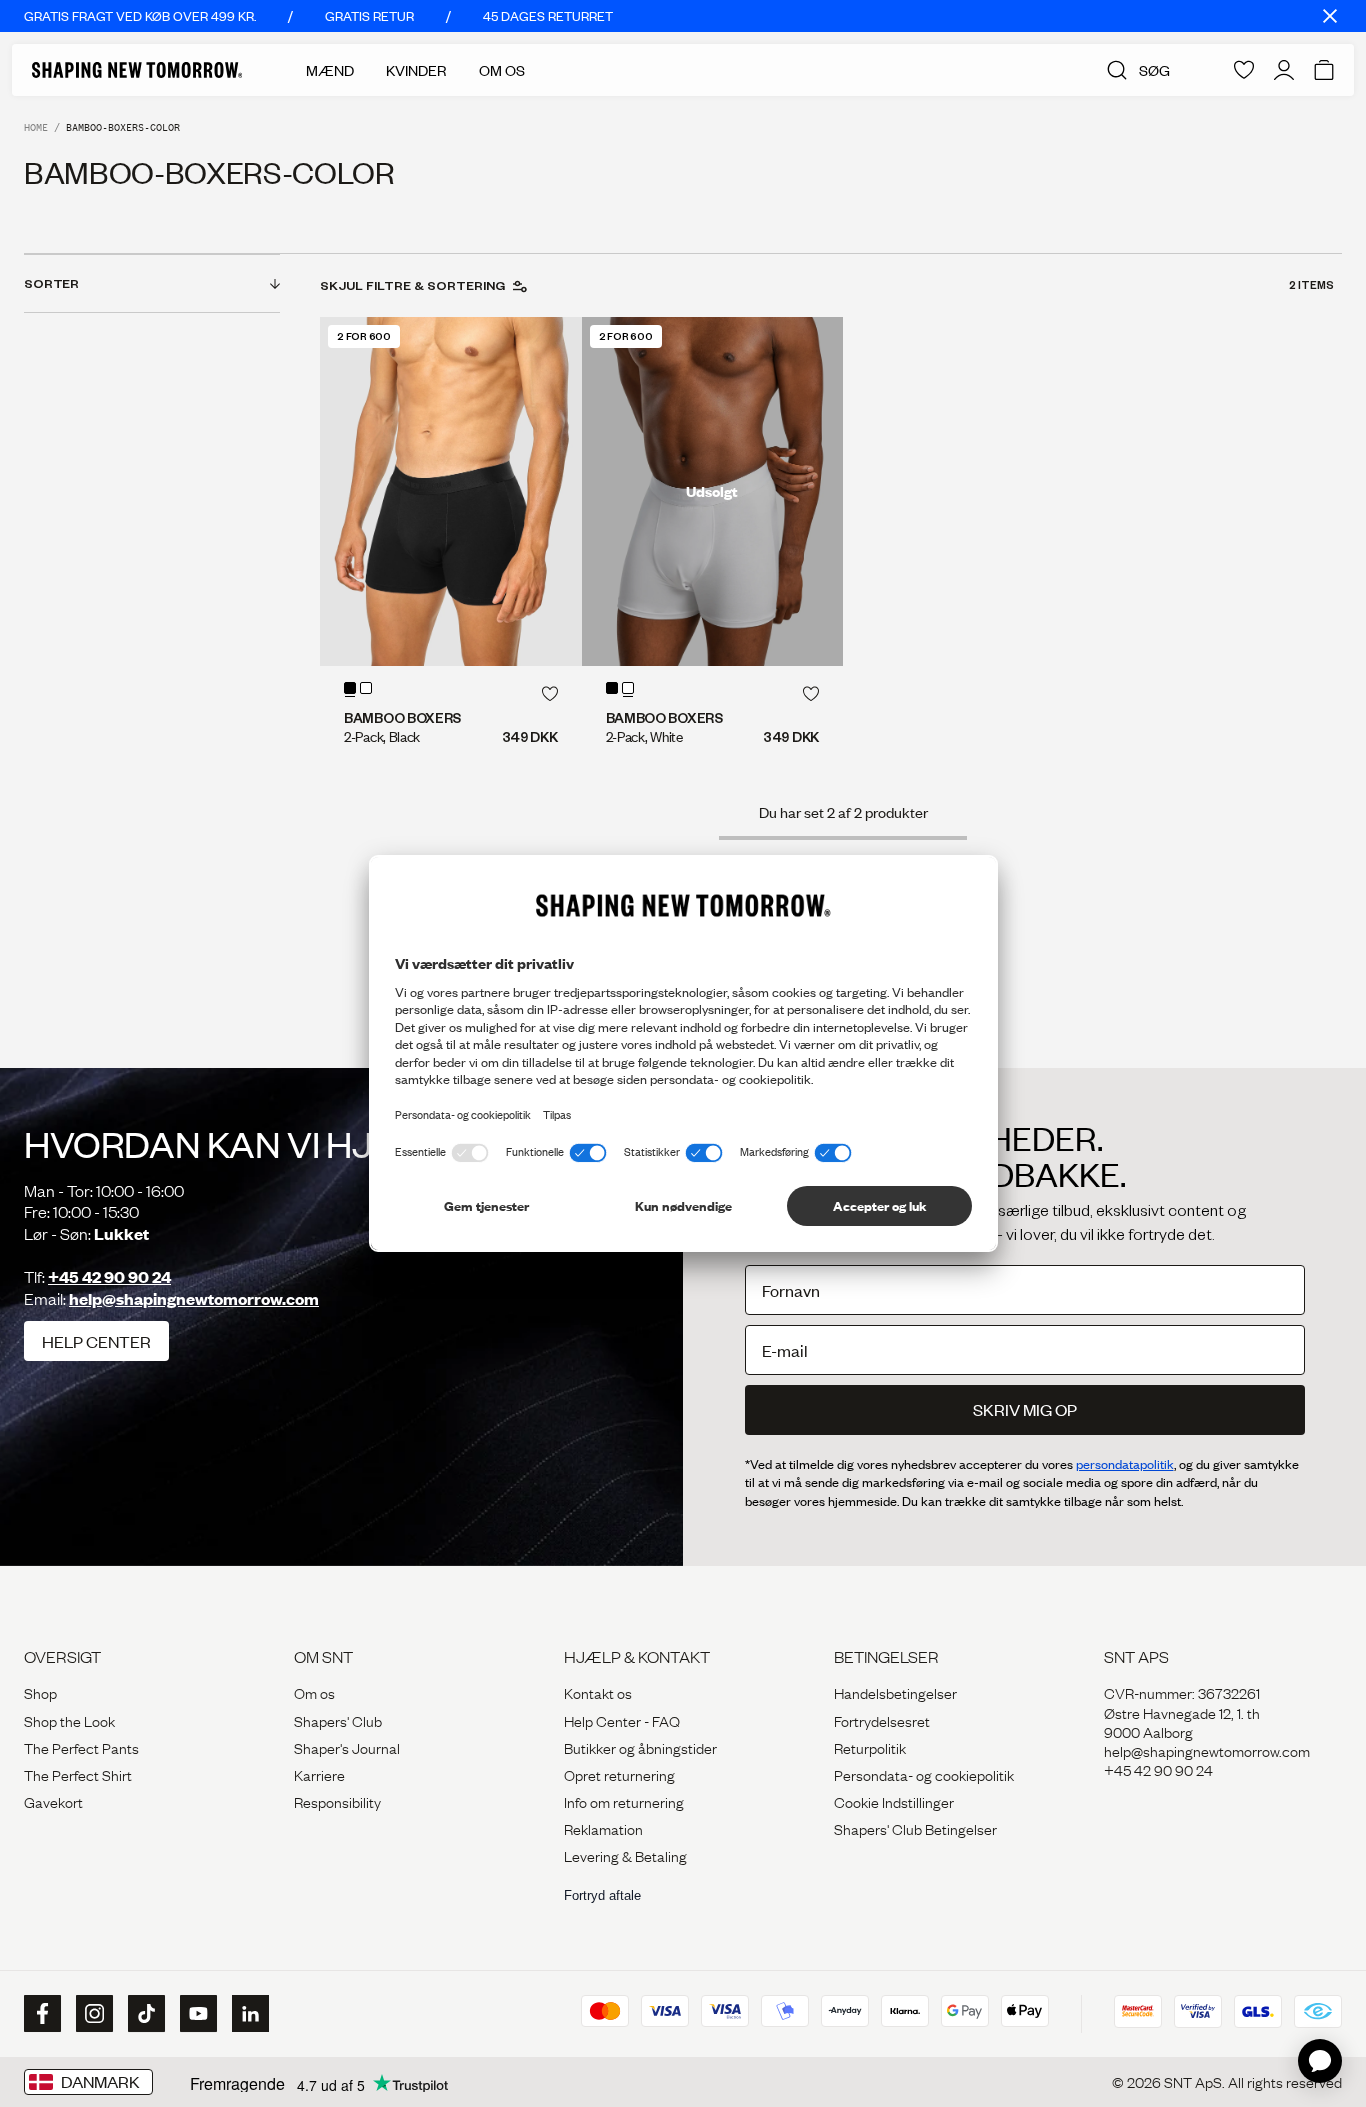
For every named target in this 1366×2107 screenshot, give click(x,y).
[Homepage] (137, 70)
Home (36, 127)
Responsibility (337, 1801)
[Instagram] (92, 2014)
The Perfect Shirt (78, 1774)
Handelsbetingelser (895, 1692)
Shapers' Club (338, 1720)
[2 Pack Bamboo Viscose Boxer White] (713, 491)
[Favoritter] (1244, 70)
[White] (366, 688)
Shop (40, 1692)
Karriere (319, 1774)
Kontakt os (598, 1692)
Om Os (502, 70)
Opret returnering (619, 1774)
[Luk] (1330, 16)
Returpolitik (870, 1747)
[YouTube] (196, 2014)
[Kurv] (1324, 70)
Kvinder (416, 70)
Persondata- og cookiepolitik (924, 1774)
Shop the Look (69, 1720)
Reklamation (603, 1828)
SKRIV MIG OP (1025, 1409)
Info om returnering (624, 1801)
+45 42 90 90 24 (109, 1276)
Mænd (330, 70)
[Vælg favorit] (550, 694)
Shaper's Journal (347, 1747)
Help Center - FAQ (622, 1720)
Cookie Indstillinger (894, 1801)
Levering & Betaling (625, 1855)
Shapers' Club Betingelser (915, 1828)
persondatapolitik (1125, 1464)
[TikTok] (144, 2014)
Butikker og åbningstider (640, 1747)
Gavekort (53, 1801)
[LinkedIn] (248, 2013)
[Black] (350, 688)
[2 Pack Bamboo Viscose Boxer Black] (451, 491)
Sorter (51, 283)
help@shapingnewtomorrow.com (194, 1298)
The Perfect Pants (81, 1747)
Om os (314, 1692)
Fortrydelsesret (882, 1720)
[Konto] (1284, 70)
